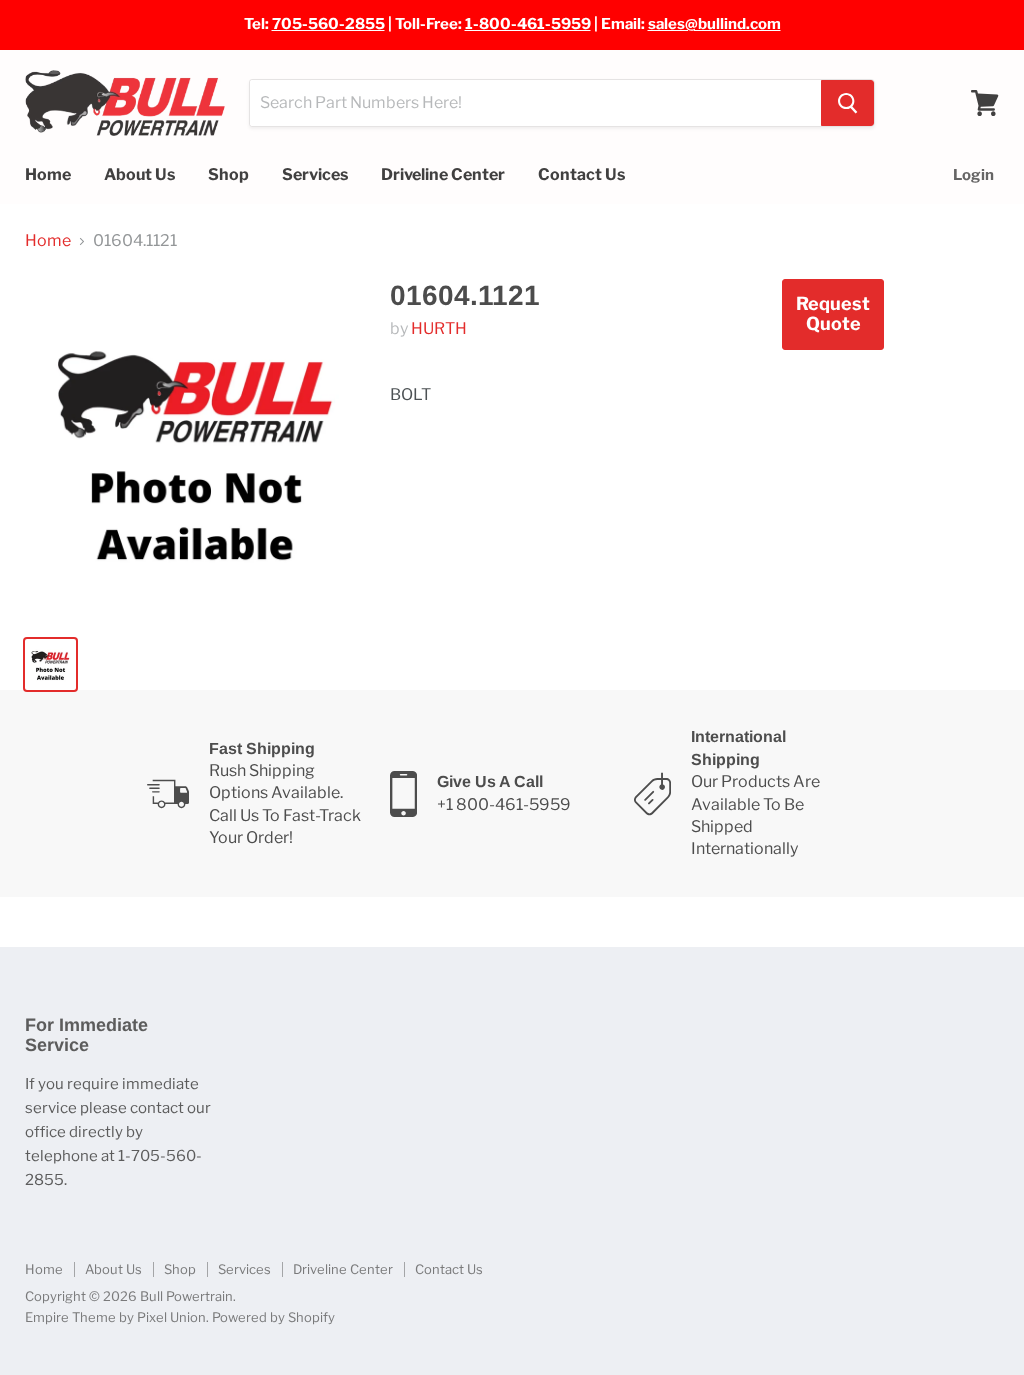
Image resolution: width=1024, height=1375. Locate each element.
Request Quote (833, 314)
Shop (228, 174)
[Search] (847, 103)
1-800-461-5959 (528, 24)
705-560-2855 (328, 24)
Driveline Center (443, 174)
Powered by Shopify (273, 1317)
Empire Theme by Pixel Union (115, 1317)
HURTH (439, 328)
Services (315, 174)
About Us (139, 174)
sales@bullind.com (714, 24)
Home (48, 174)
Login (973, 175)
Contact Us (581, 174)
